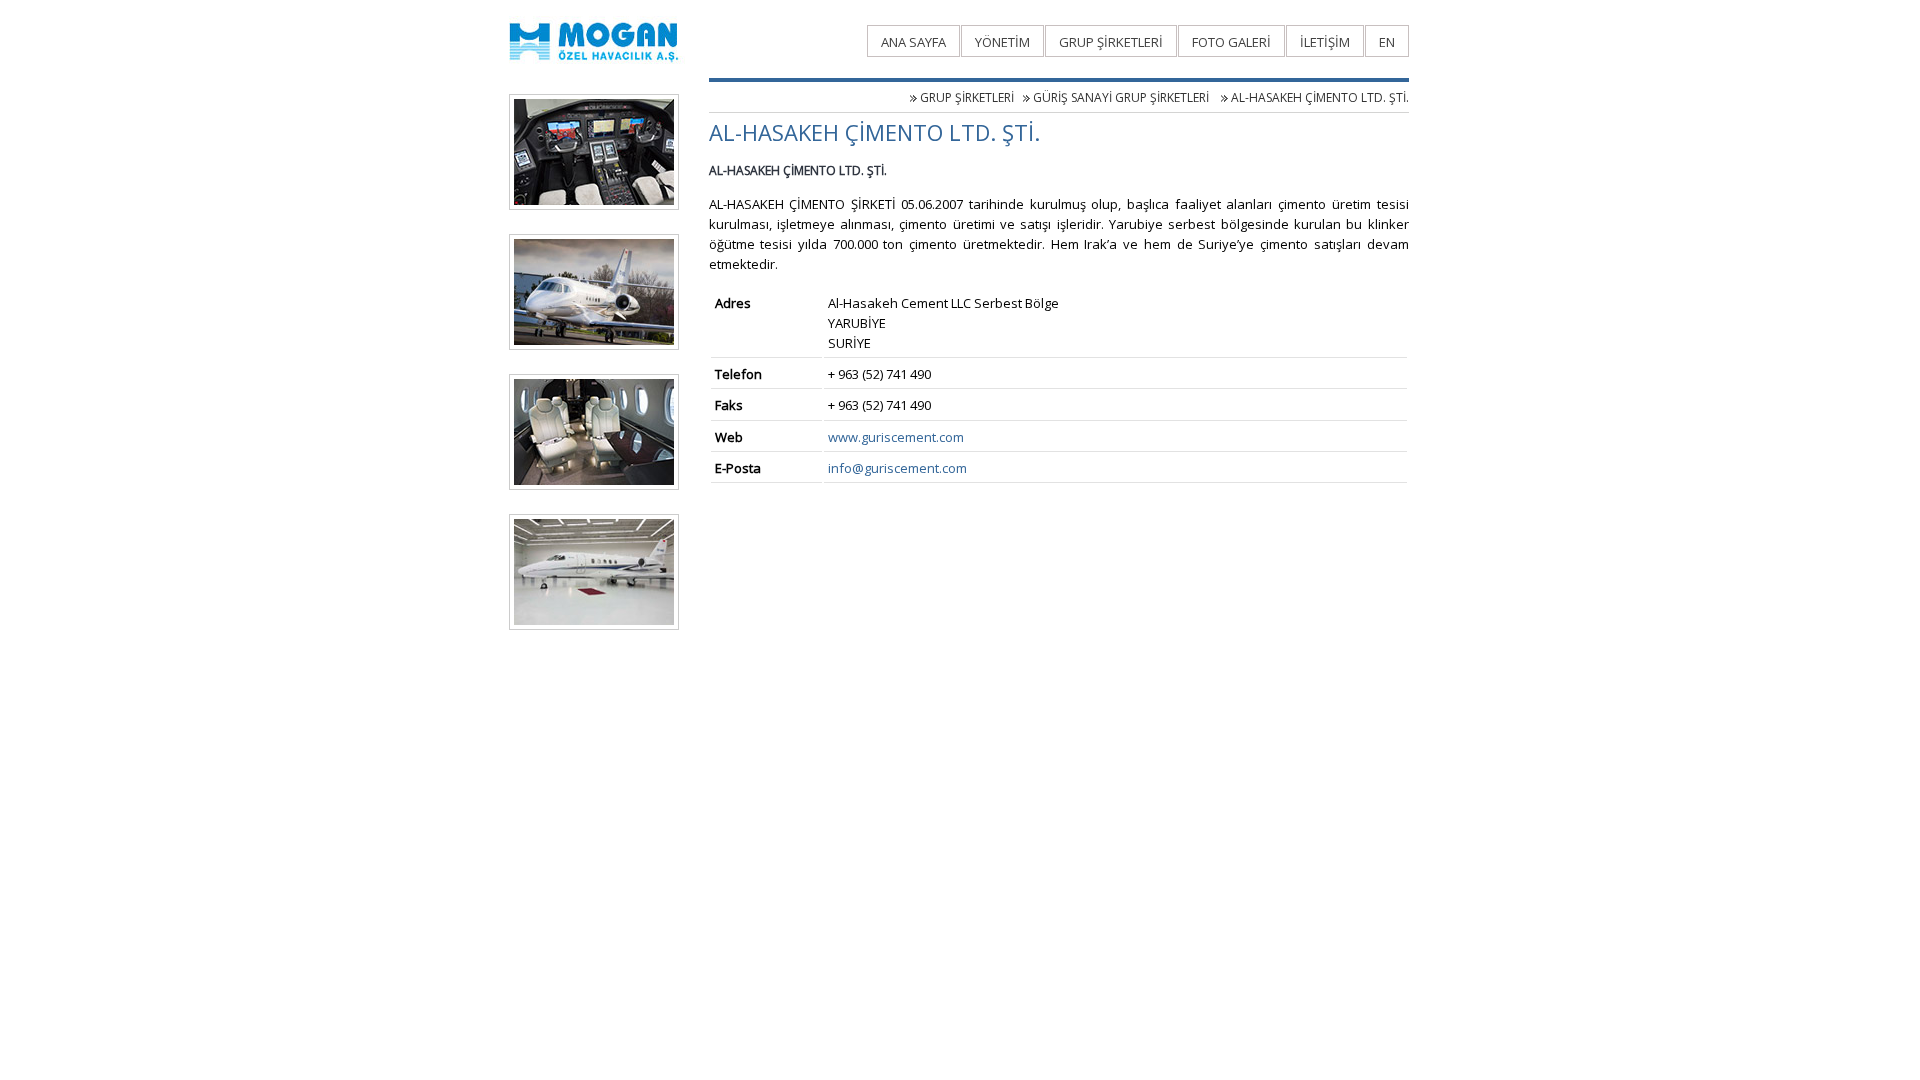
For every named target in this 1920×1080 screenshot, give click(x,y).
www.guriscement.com (896, 437)
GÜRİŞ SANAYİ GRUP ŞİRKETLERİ (1122, 97)
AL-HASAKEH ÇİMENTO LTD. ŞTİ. (1320, 97)
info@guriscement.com (897, 468)
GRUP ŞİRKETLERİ (967, 97)
